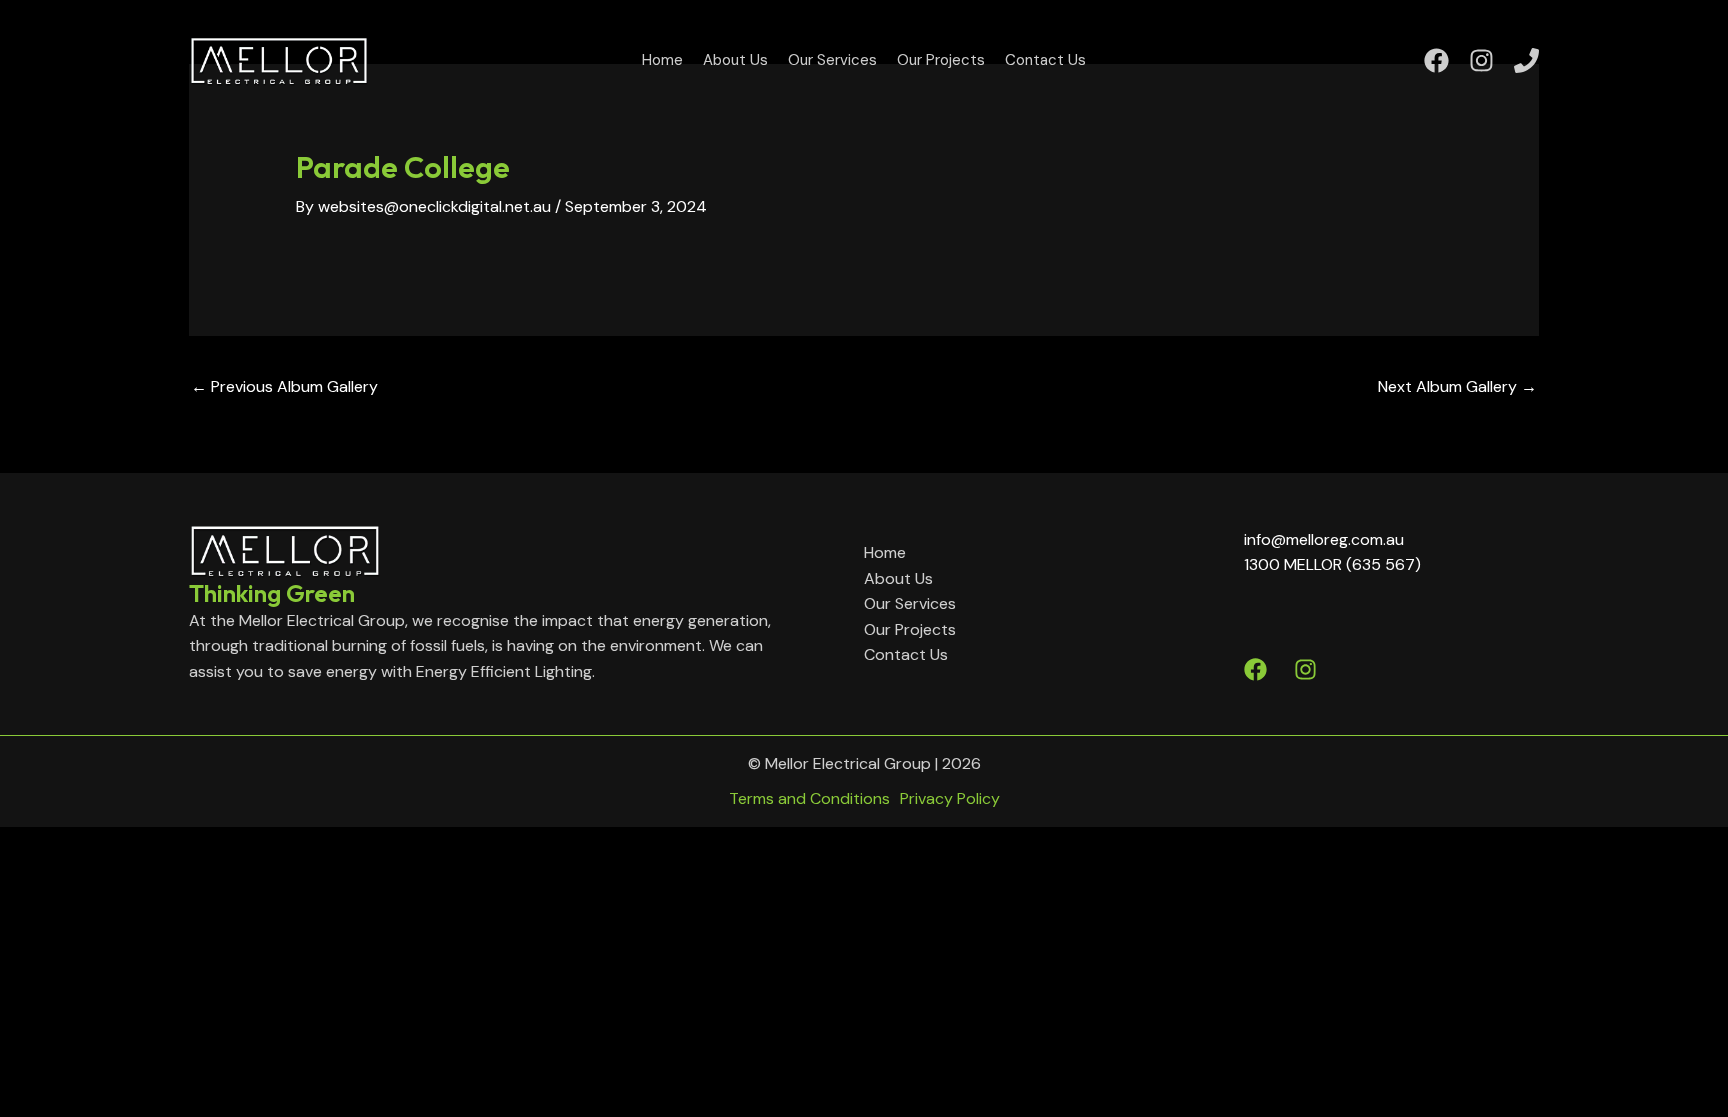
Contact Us (1045, 60)
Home (662, 60)
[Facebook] (1436, 60)
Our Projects (941, 60)
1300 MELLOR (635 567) (1332, 564)
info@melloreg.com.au (1324, 539)
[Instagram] (1481, 60)
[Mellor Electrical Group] (279, 58)
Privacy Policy (950, 798)
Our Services (832, 60)
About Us (735, 60)
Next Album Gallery (1457, 386)
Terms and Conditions (809, 798)
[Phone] (1526, 60)
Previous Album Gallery (284, 386)
